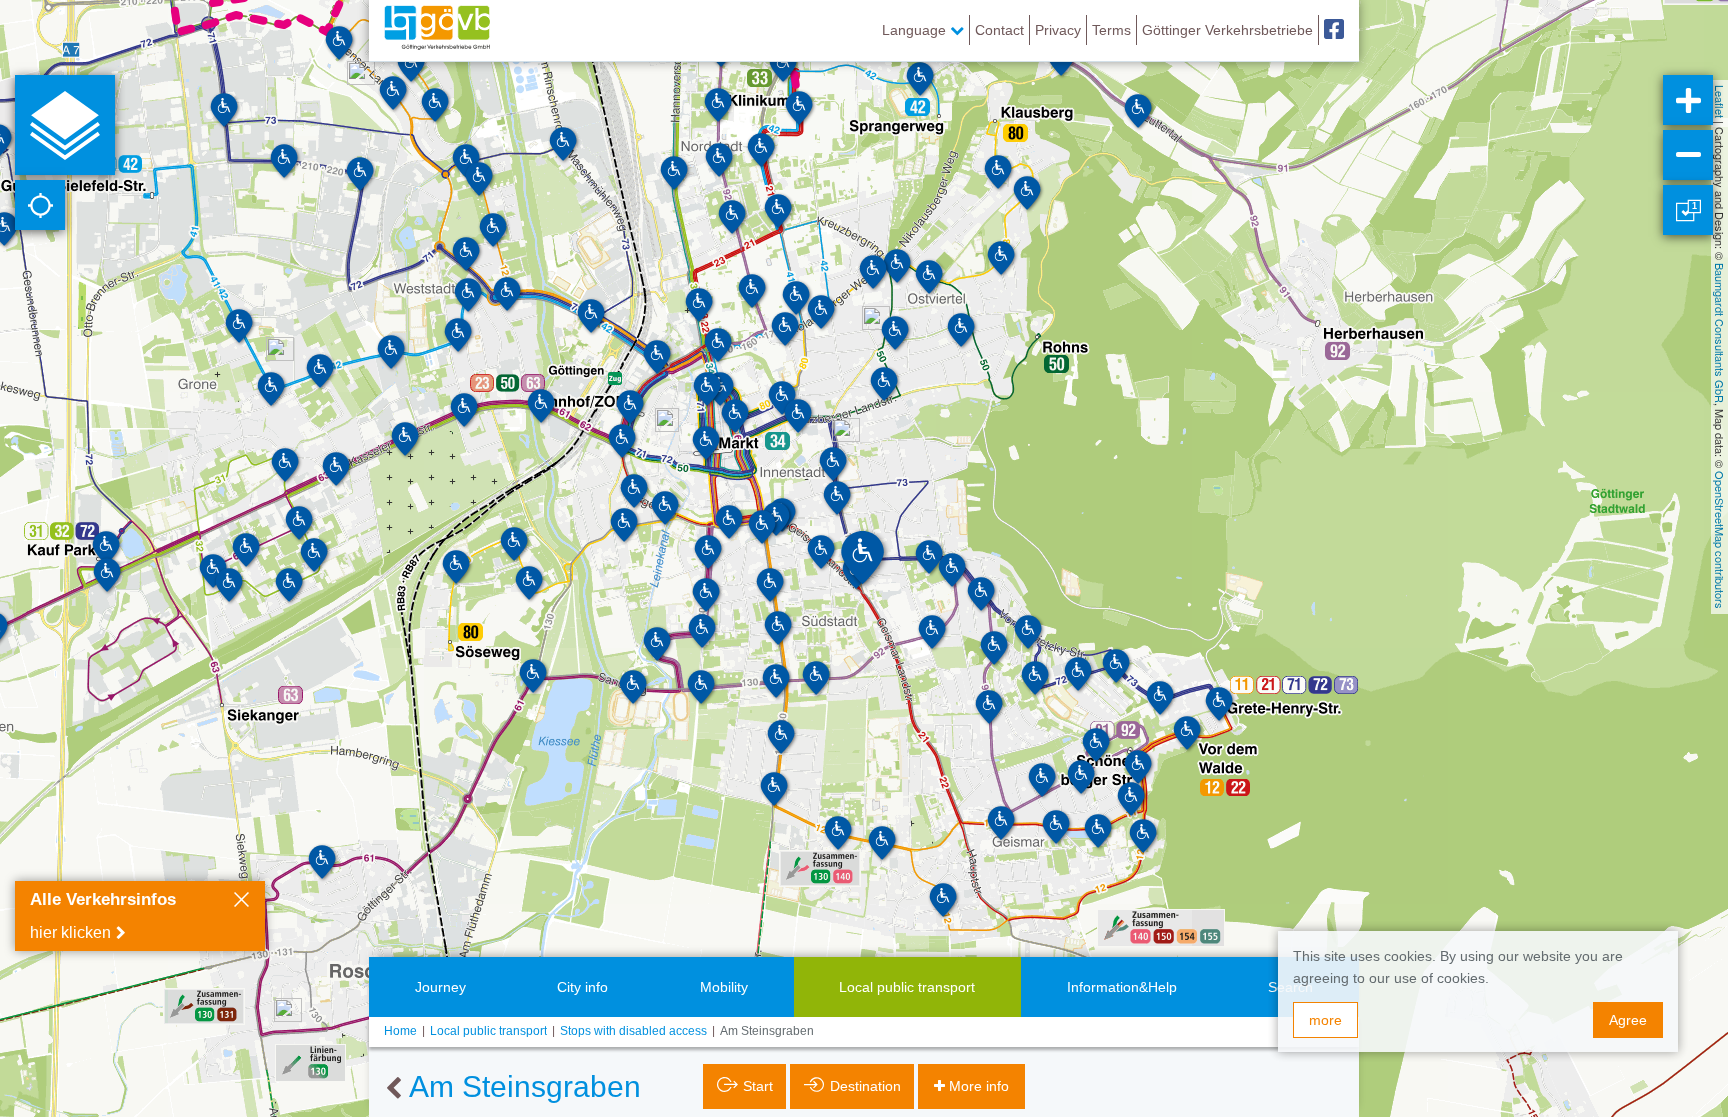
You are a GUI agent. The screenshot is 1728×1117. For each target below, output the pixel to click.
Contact (999, 30)
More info (979, 1086)
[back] (393, 1089)
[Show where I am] (40, 205)
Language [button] (916, 30)
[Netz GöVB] (437, 30)
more (1325, 1020)
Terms (1111, 30)
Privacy (1058, 30)
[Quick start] (65, 125)
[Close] (241, 902)
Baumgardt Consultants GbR (1720, 333)
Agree (1628, 1020)
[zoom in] (1688, 100)
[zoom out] (1688, 155)
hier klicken (70, 932)
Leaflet (1720, 101)
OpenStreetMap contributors (1720, 540)
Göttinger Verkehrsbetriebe (1227, 30)
